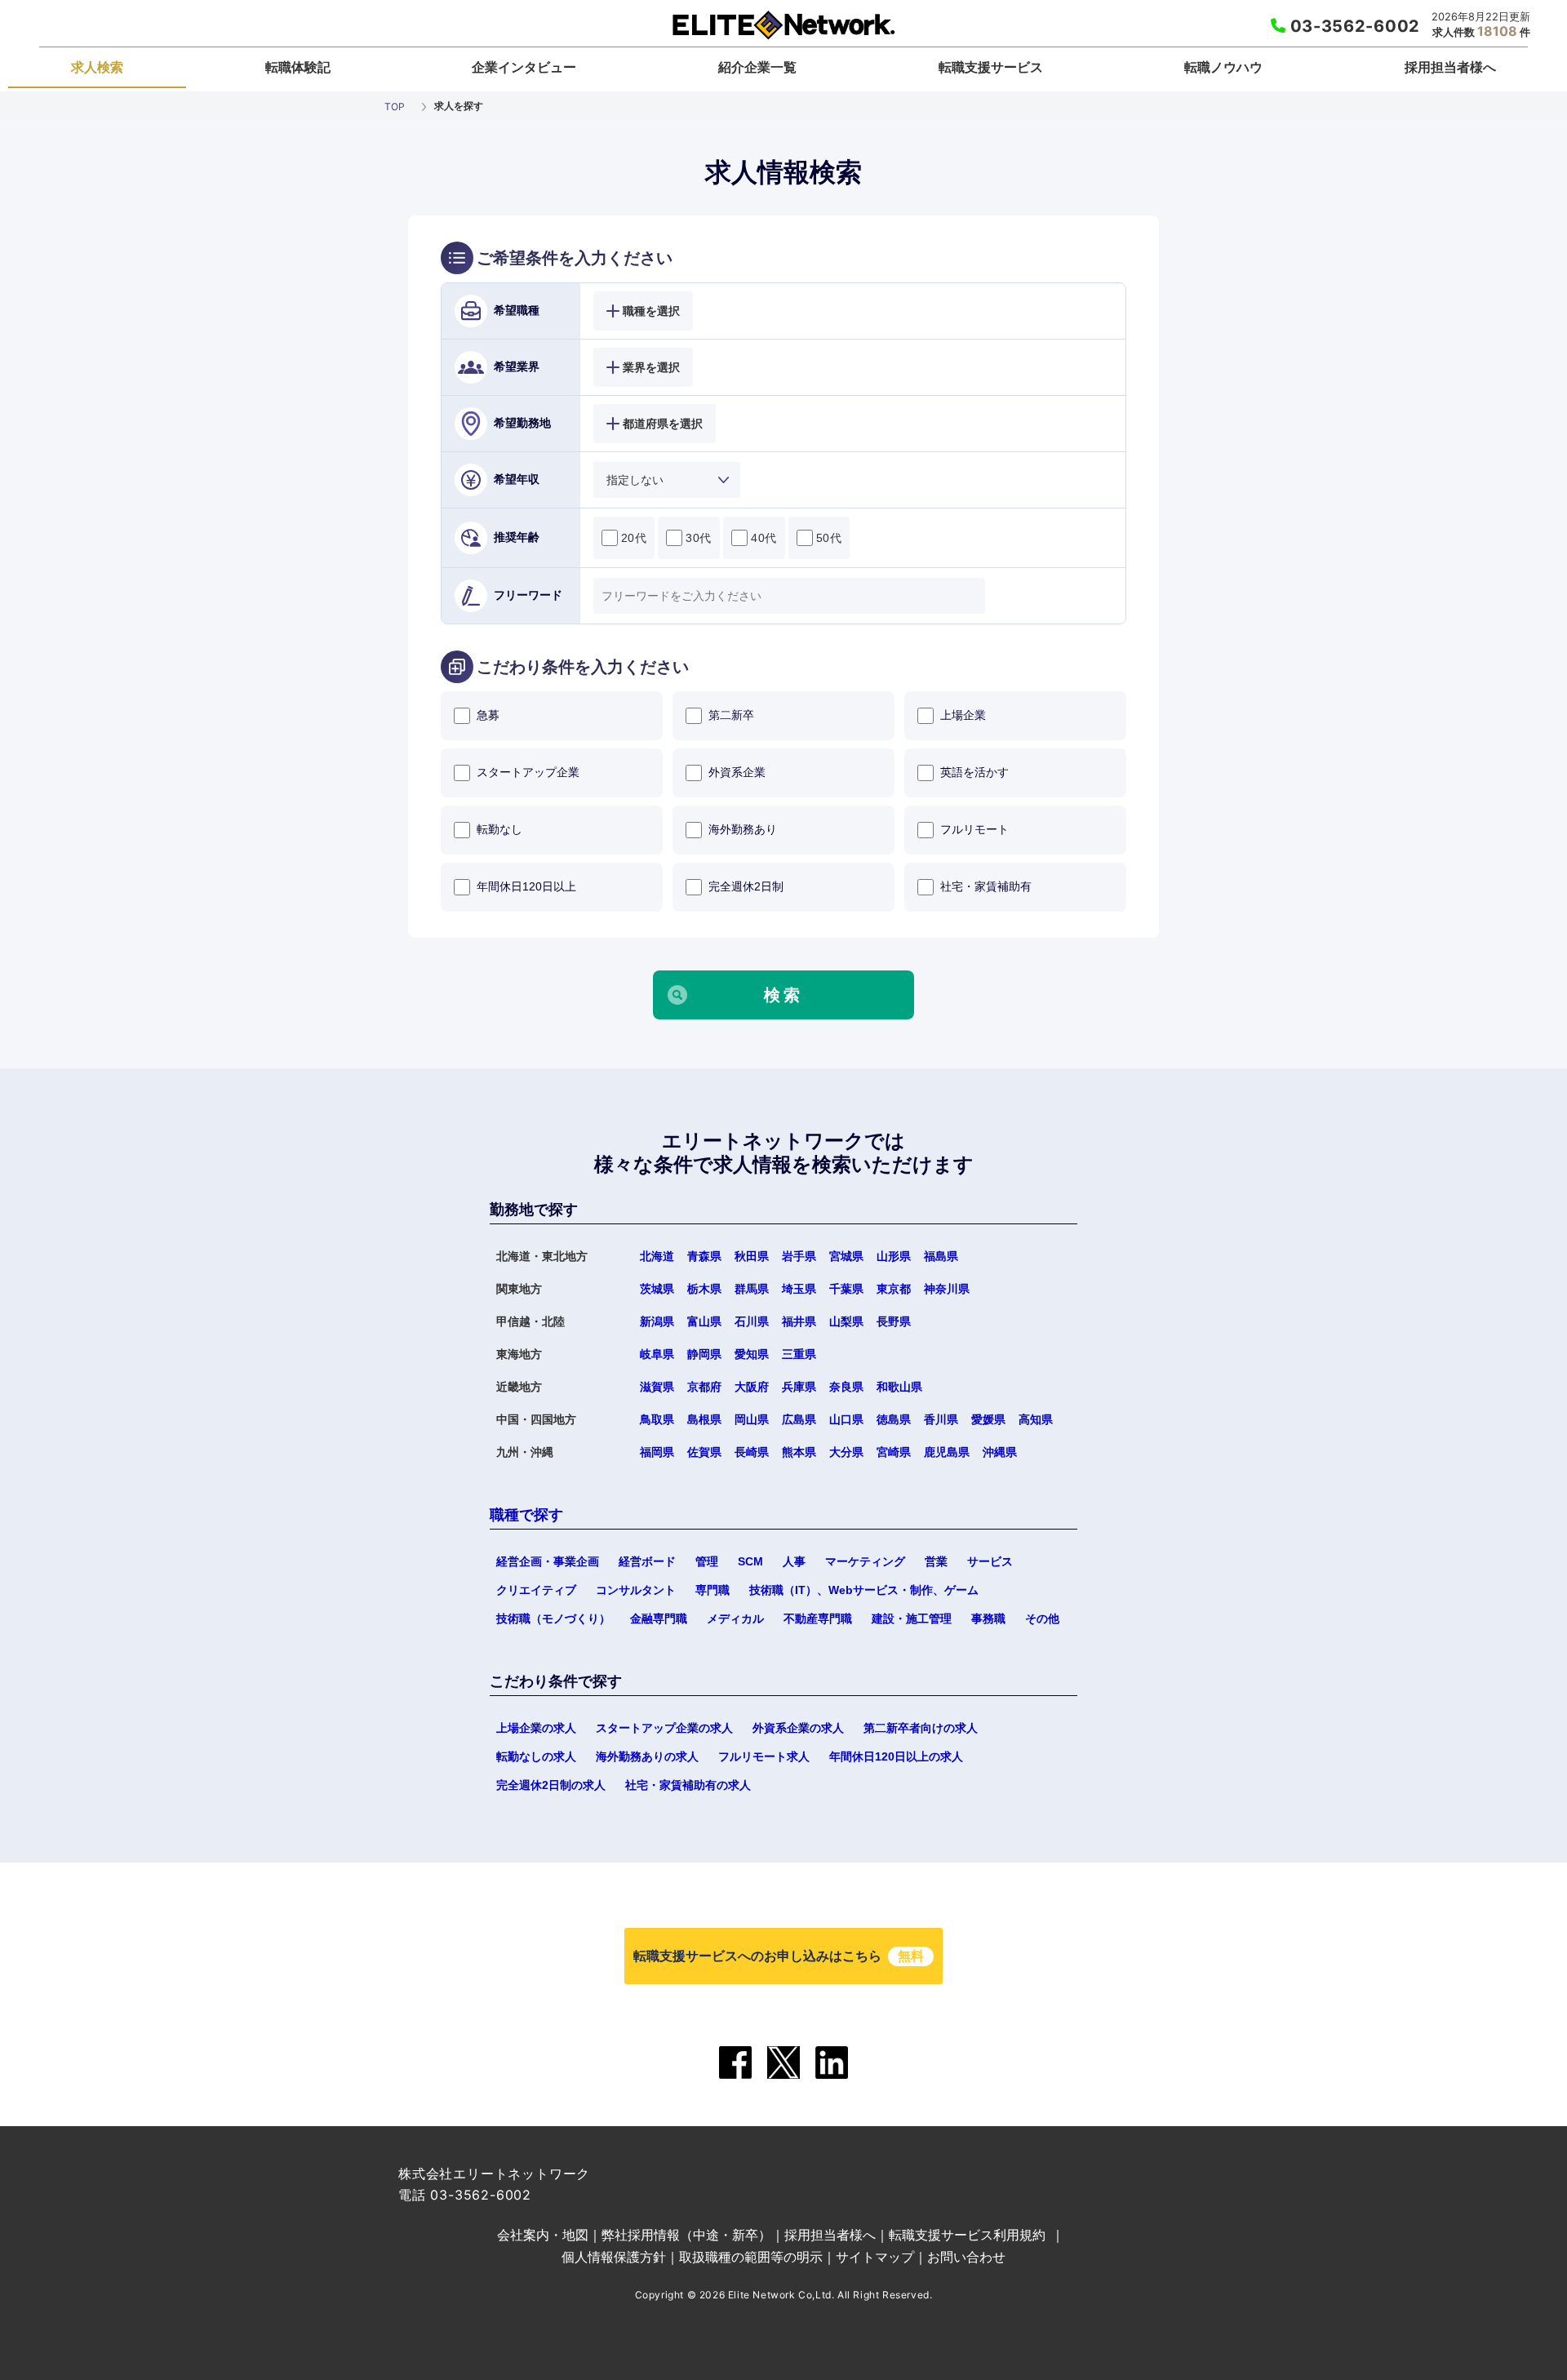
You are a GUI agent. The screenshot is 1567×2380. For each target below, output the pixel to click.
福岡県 (657, 1452)
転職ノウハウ (1223, 67)
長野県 (894, 1321)
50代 (829, 538)
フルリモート (974, 829)
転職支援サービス (991, 67)
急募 (488, 715)
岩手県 (799, 1256)
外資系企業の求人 (798, 1728)
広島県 (799, 1419)
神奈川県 (947, 1289)
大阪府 (752, 1387)
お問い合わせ (966, 2257)
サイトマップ (875, 2257)
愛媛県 (988, 1419)
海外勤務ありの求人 (647, 1756)
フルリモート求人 (764, 1756)
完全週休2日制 (746, 886)
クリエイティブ (536, 1590)
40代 (764, 538)
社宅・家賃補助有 (986, 886)
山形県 (894, 1256)
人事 (794, 1561)
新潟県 (657, 1321)
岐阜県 (657, 1354)
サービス (990, 1561)
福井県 (799, 1321)
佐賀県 (704, 1452)
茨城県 (657, 1289)
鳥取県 (657, 1419)
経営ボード (647, 1561)
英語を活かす (974, 772)
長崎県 (752, 1452)
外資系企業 (737, 772)
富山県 (704, 1321)
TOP (395, 107)
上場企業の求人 (536, 1728)
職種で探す (526, 1515)
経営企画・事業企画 (548, 1561)
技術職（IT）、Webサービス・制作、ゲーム (864, 1590)
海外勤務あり (743, 829)
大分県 (846, 1452)
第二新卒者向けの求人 (921, 1728)
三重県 (799, 1354)
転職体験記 (298, 67)
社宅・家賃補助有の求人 (688, 1785)
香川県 (941, 1419)
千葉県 (846, 1289)
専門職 (712, 1590)
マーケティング (865, 1561)
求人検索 (97, 67)
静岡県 (704, 1354)
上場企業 (963, 715)
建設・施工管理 (912, 1618)
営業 (936, 1561)
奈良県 (846, 1387)
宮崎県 (894, 1452)
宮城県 (846, 1256)
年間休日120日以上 (526, 886)
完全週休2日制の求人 (551, 1785)
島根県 (704, 1419)
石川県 (752, 1321)
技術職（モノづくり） (553, 1618)
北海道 (657, 1256)
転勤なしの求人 (536, 1756)
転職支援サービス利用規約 (967, 2235)
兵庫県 (799, 1387)
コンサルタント (636, 1590)
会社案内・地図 (543, 2235)
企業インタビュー (524, 67)
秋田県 (752, 1256)
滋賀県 (657, 1387)
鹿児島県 (947, 1452)
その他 (1042, 1618)
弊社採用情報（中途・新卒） (686, 2235)
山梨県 (846, 1321)
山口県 (846, 1419)
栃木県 (704, 1289)
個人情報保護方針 (614, 2257)
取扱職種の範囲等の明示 (751, 2257)
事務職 (988, 1618)
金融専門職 (659, 1618)
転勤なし (499, 829)
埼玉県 (799, 1289)
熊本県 (799, 1452)
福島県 (941, 1256)
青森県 (704, 1256)
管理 (707, 1561)
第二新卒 (731, 715)
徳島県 (894, 1419)
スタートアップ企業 (528, 772)
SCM (750, 1561)
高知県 (1036, 1419)
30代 (699, 538)
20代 (634, 538)
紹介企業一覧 (757, 67)
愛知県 (752, 1354)
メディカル (735, 1618)
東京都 (894, 1289)
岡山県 (752, 1419)
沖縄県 (1000, 1452)
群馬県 (752, 1289)
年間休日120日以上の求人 (896, 1756)
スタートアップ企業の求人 (664, 1728)
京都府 (704, 1387)
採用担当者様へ (1450, 67)
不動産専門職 (818, 1618)
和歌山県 (899, 1387)
